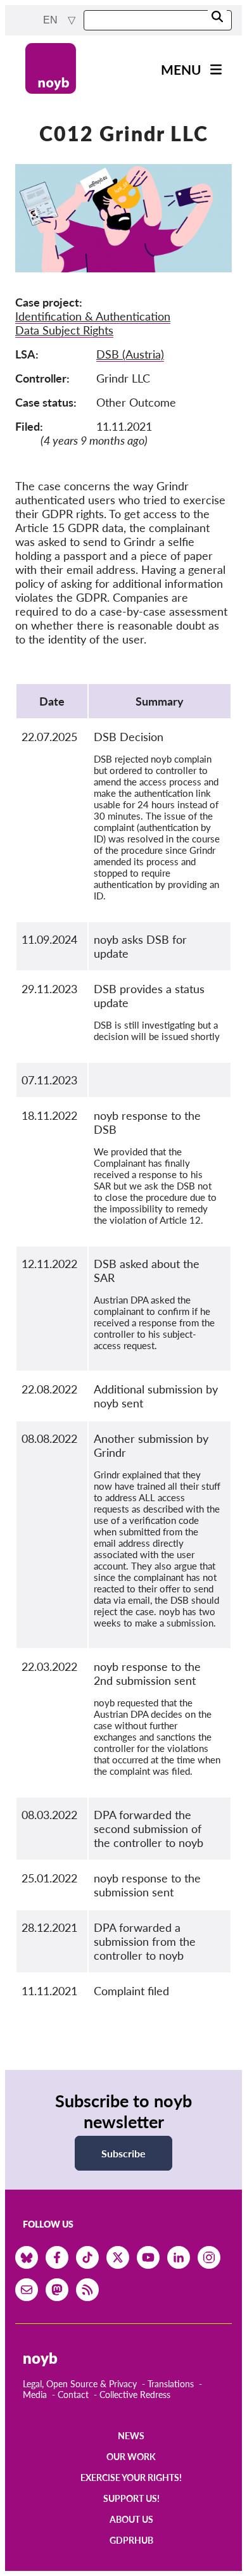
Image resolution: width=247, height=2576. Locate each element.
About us (131, 2519)
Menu (181, 69)
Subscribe (123, 2153)
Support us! (131, 2498)
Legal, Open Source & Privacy (80, 2384)
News (131, 2436)
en (52, 20)
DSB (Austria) (130, 354)
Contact (73, 2395)
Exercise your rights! (131, 2478)
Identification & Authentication (93, 316)
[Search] (217, 17)
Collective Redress (135, 2395)
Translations (171, 2384)
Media (35, 2395)
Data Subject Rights (64, 330)
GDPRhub (131, 2540)
